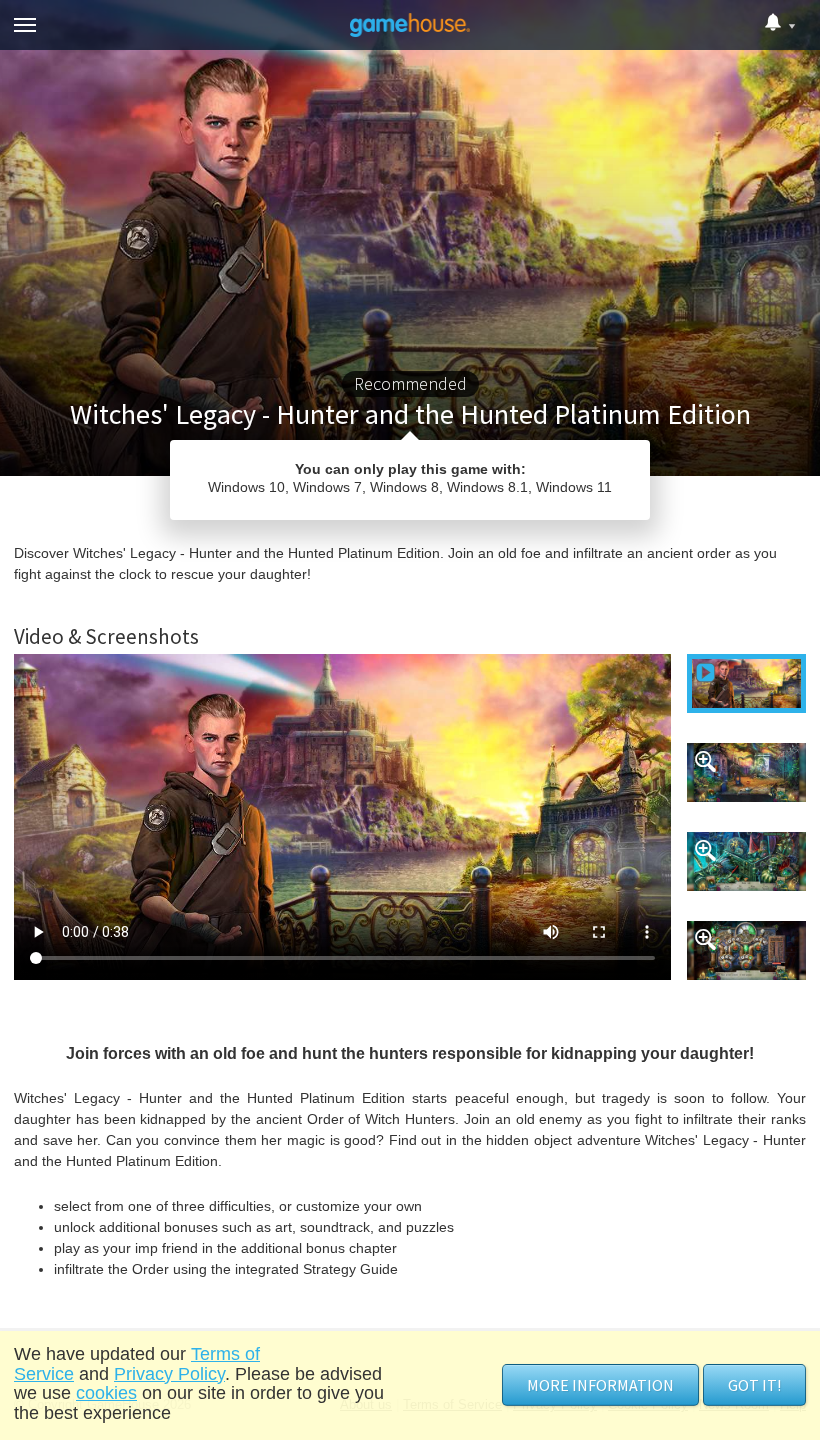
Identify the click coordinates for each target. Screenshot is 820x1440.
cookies (106, 1393)
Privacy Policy (169, 1374)
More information (600, 1385)
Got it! (754, 1385)
